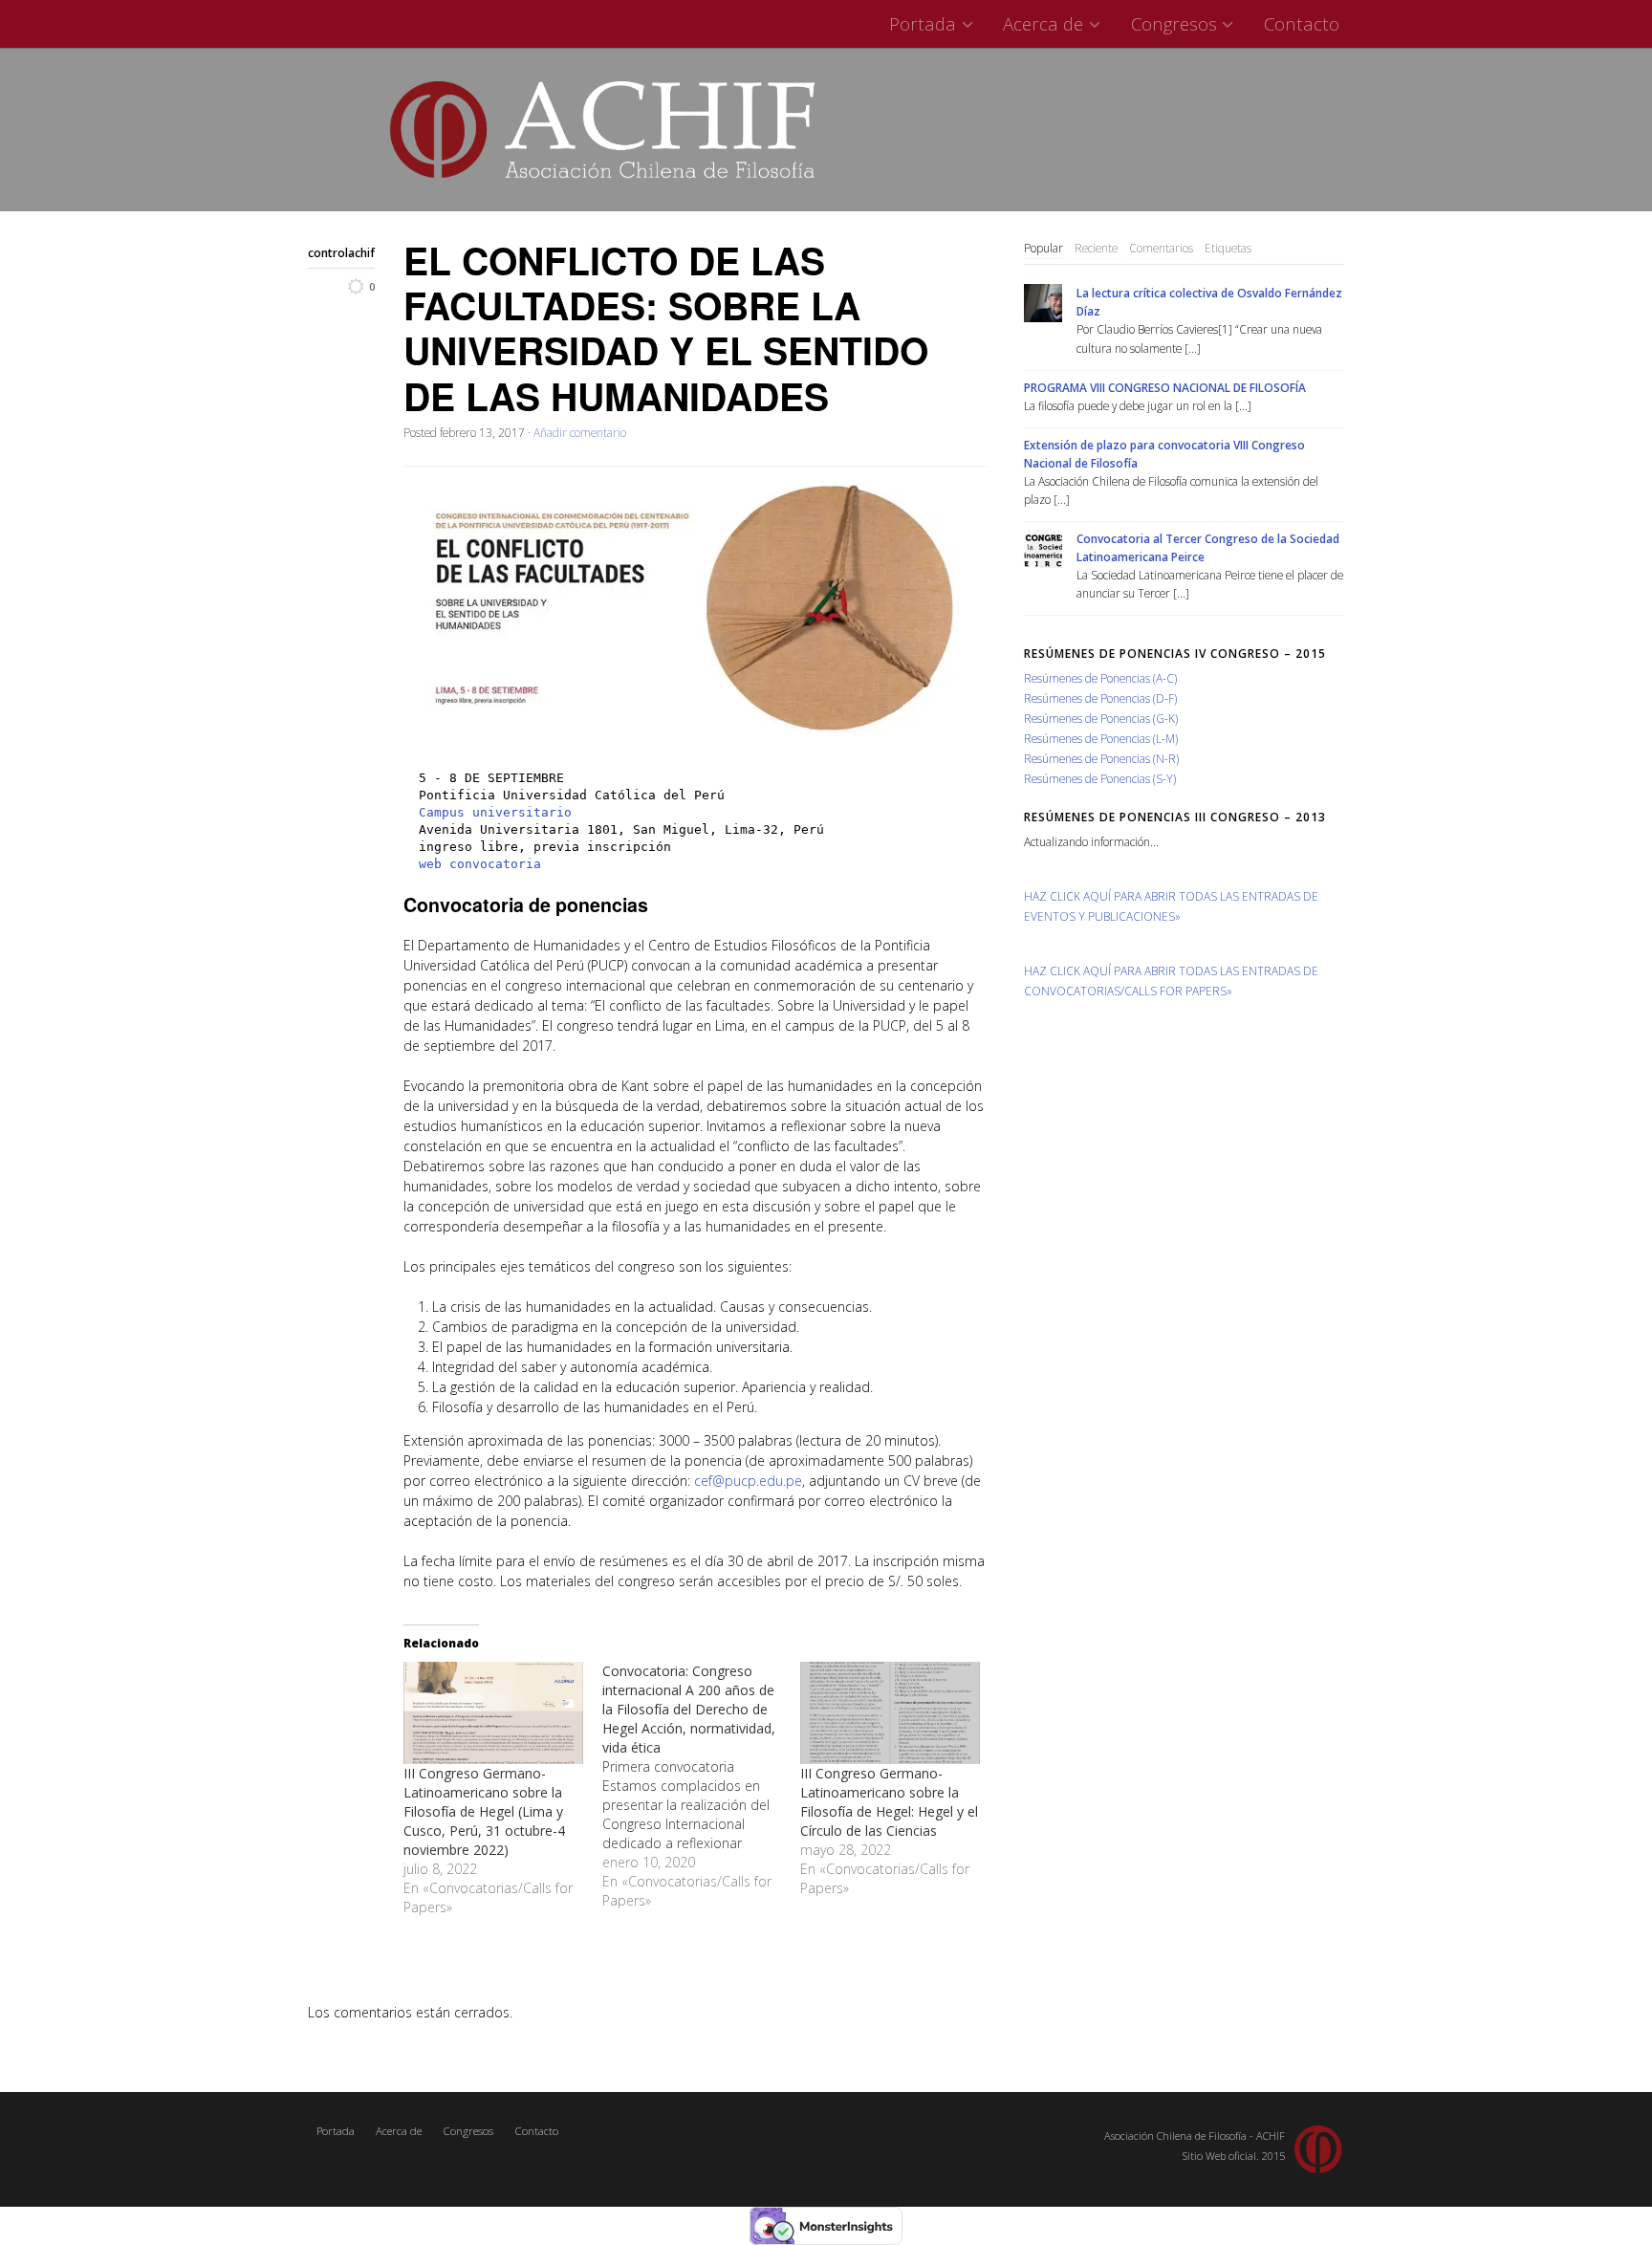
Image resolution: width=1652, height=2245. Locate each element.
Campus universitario (495, 812)
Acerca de (1043, 23)
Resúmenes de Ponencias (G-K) (1101, 718)
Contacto (1302, 23)
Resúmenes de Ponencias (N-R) (1101, 758)
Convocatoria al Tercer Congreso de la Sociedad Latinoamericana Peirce (1208, 547)
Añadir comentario (580, 432)
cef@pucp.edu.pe (748, 1481)
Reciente (1096, 248)
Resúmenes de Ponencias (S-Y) (1100, 778)
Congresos (1174, 23)
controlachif (341, 252)
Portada (923, 23)
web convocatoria (480, 864)
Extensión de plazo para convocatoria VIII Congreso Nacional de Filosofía (1164, 454)
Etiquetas (1228, 248)
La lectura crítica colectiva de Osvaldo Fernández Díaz (1209, 302)
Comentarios (1161, 248)
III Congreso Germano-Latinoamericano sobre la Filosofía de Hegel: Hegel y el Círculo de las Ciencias (889, 1802)
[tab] (1043, 249)
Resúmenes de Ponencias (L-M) (1101, 738)
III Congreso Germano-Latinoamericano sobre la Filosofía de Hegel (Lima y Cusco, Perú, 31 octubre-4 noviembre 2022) (484, 1811)
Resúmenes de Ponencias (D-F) (1100, 698)
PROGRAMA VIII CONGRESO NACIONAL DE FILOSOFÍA (1165, 387)
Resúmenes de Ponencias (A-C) (1100, 678)
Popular (1043, 248)
